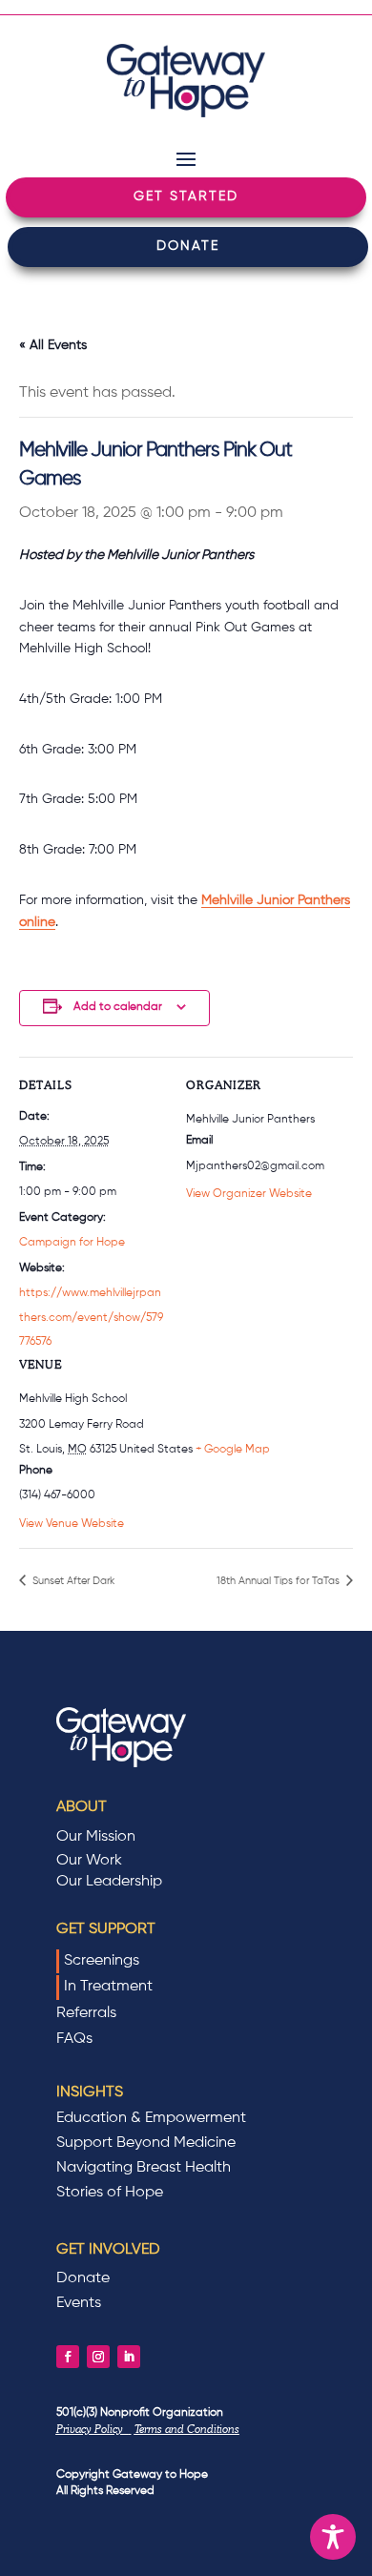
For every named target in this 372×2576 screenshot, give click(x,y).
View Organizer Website (249, 1194)
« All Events (53, 345)
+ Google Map (233, 1450)
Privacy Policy (93, 2429)
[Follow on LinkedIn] (129, 2357)
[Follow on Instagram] (98, 2357)
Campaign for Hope (72, 1243)
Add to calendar (118, 1007)
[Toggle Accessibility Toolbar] (333, 2537)
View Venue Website (72, 1524)
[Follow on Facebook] (68, 2357)
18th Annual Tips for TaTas (279, 1581)
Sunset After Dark (72, 1581)
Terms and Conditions (187, 2429)
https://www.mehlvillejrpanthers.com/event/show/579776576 (91, 1318)
